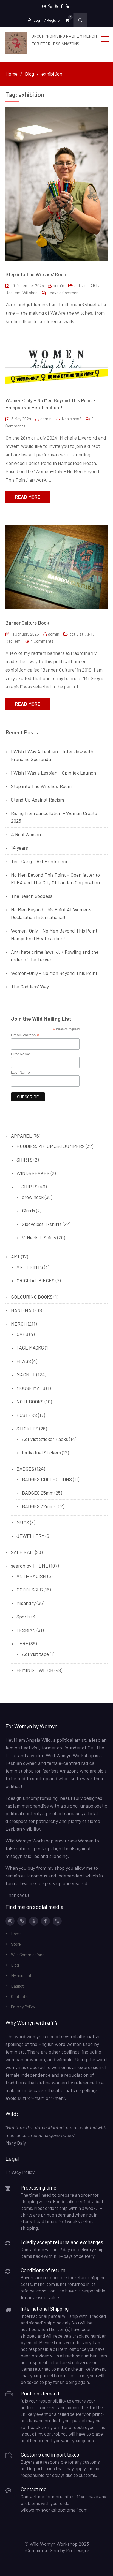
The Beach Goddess (32, 896)
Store (16, 1944)
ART (94, 285)
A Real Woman (26, 834)
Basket (17, 1986)
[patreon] (50, 6)
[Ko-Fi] (67, 6)
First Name (21, 1054)
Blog (15, 1965)
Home (16, 1934)
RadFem (13, 293)
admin (59, 285)
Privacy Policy (23, 2007)
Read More (28, 497)
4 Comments (42, 641)
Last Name (20, 1072)
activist (81, 285)
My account (21, 1975)
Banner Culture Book (27, 623)
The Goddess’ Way (30, 986)
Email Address (25, 1035)
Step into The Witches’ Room (36, 274)
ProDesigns (78, 2550)
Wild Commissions (28, 1955)
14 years (19, 848)
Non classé (72, 419)
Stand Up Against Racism (37, 800)
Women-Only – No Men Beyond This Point (54, 973)
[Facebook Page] (62, 6)
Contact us (21, 1996)
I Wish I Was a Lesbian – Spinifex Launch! (54, 773)
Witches (30, 293)
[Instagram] (44, 6)
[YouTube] (56, 6)
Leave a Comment (64, 293)
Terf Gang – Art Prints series (41, 861)
